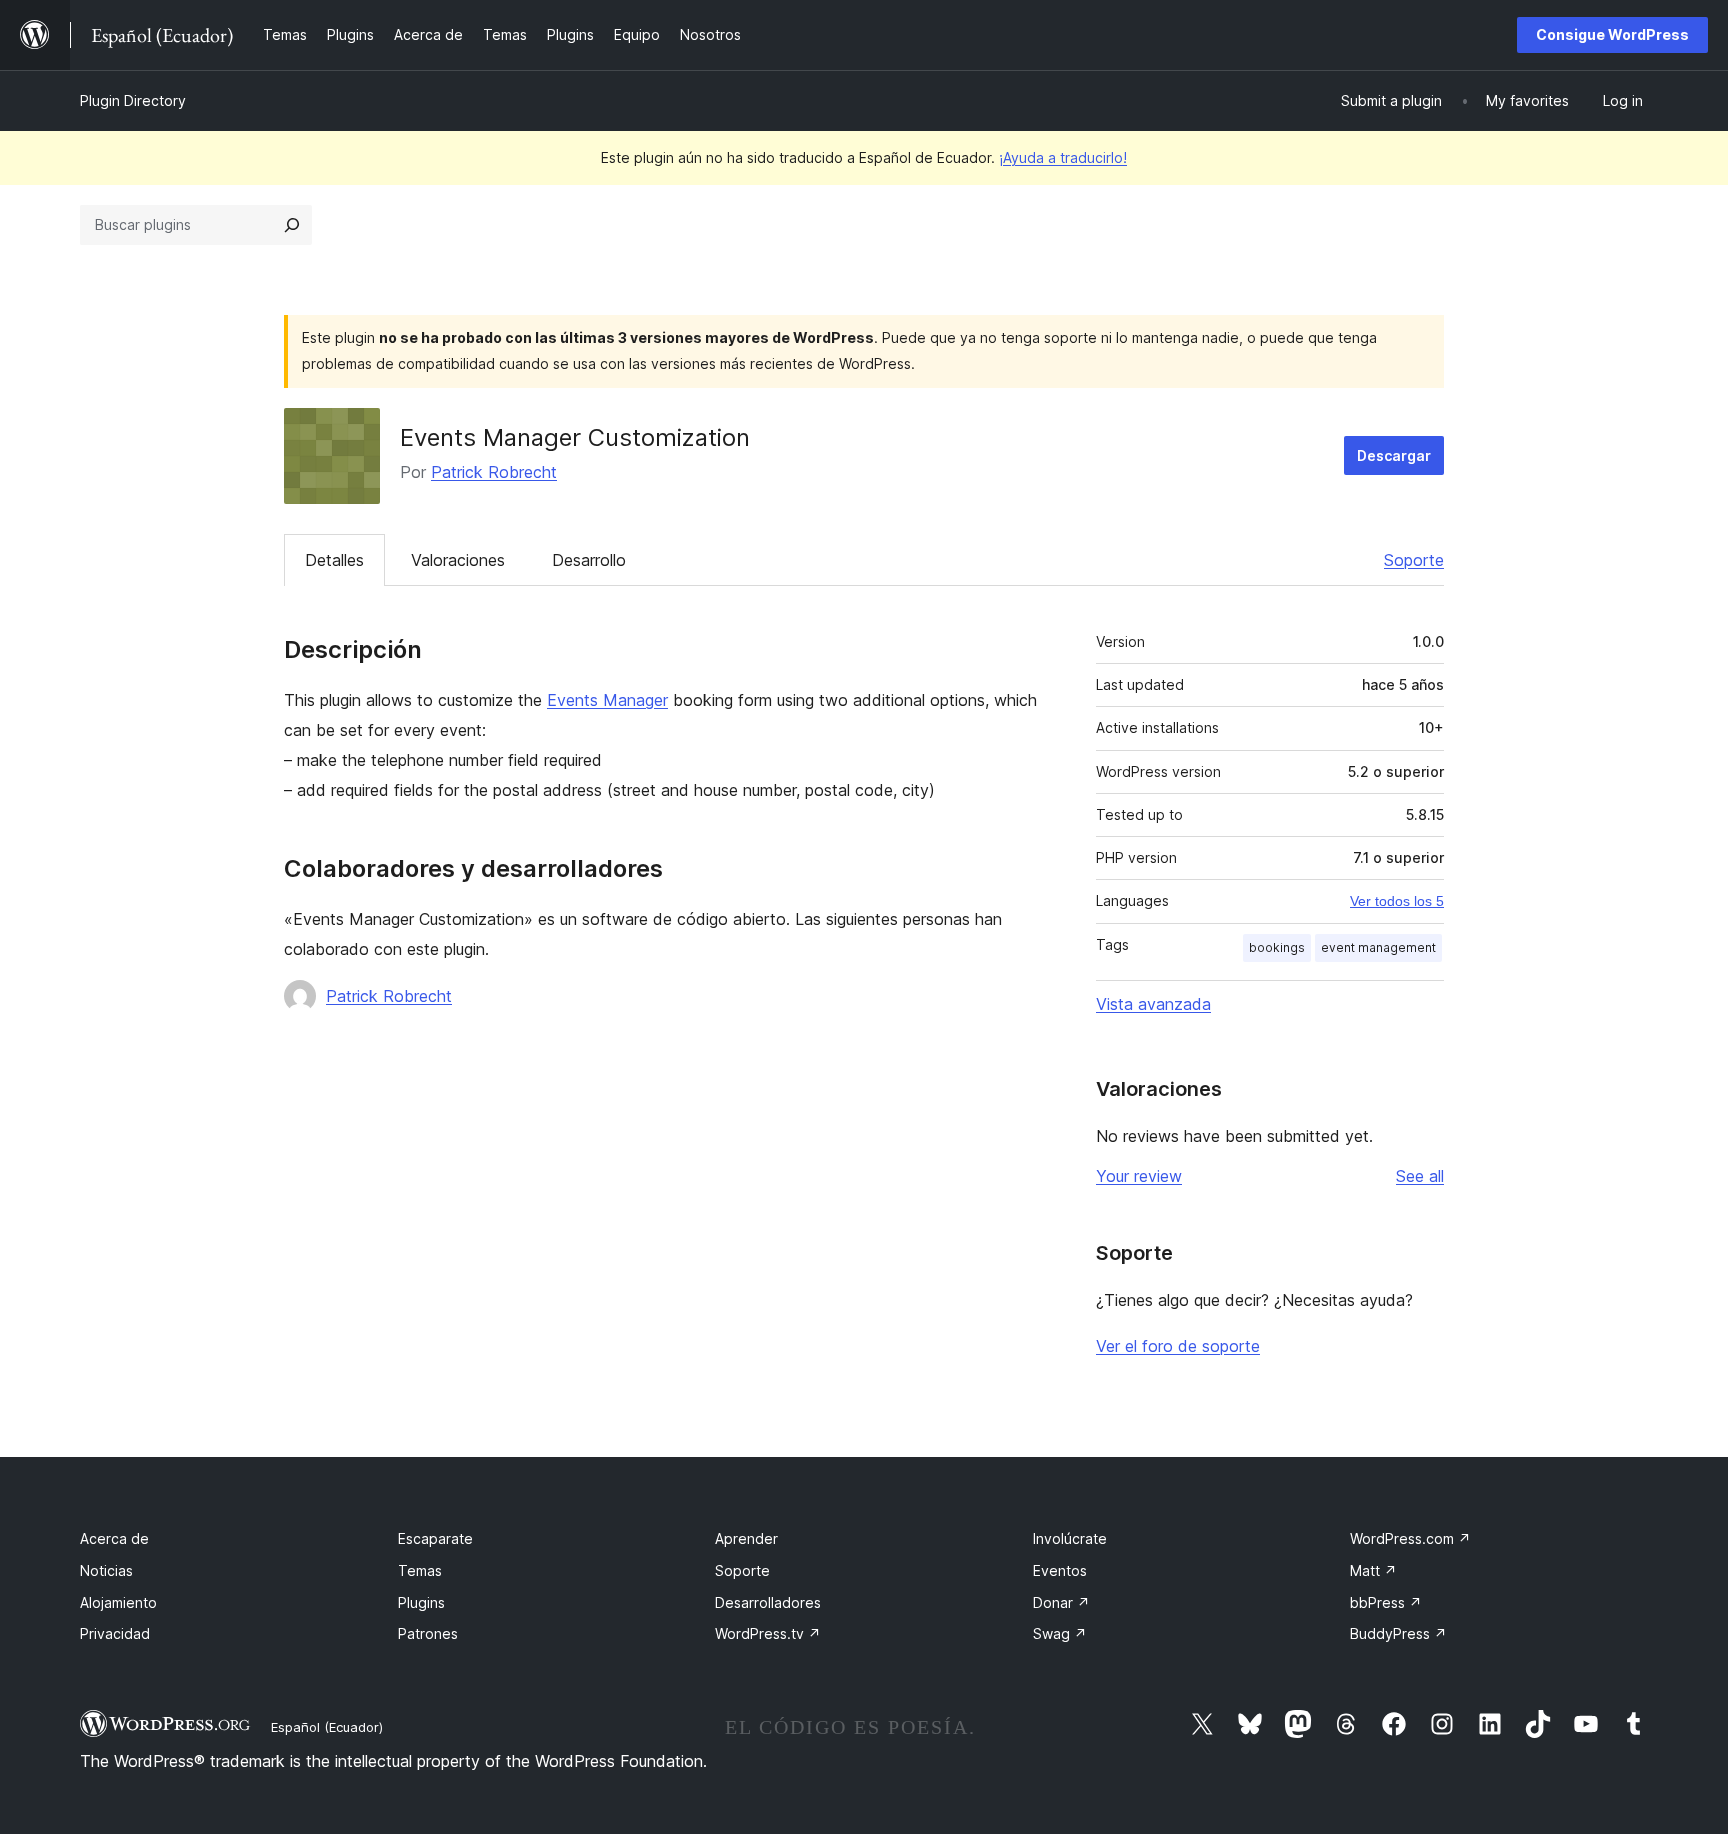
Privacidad (115, 1633)
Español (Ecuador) (327, 1727)
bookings (1277, 947)
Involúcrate (1070, 1538)
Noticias (106, 1570)
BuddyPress (1398, 1633)
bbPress (1386, 1602)
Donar (1061, 1602)
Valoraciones (458, 560)
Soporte (1414, 560)
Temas (420, 1570)
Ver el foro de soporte (1178, 1346)
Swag (1060, 1633)
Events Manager (607, 700)
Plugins (421, 1602)
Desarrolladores (768, 1602)
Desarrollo (589, 560)
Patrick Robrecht (494, 472)
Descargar (1394, 455)
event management (1378, 947)
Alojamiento (118, 1602)
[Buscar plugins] (292, 225)
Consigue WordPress (1612, 34)
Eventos (1060, 1570)
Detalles (334, 560)
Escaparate (435, 1538)
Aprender (746, 1538)
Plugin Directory (133, 100)
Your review (1139, 1176)
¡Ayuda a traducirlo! (1063, 157)
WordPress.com (1410, 1538)
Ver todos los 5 (1397, 901)
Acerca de (114, 1538)
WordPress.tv (768, 1633)
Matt (1373, 1570)
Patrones (428, 1633)
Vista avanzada (1153, 1004)
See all (1420, 1176)
